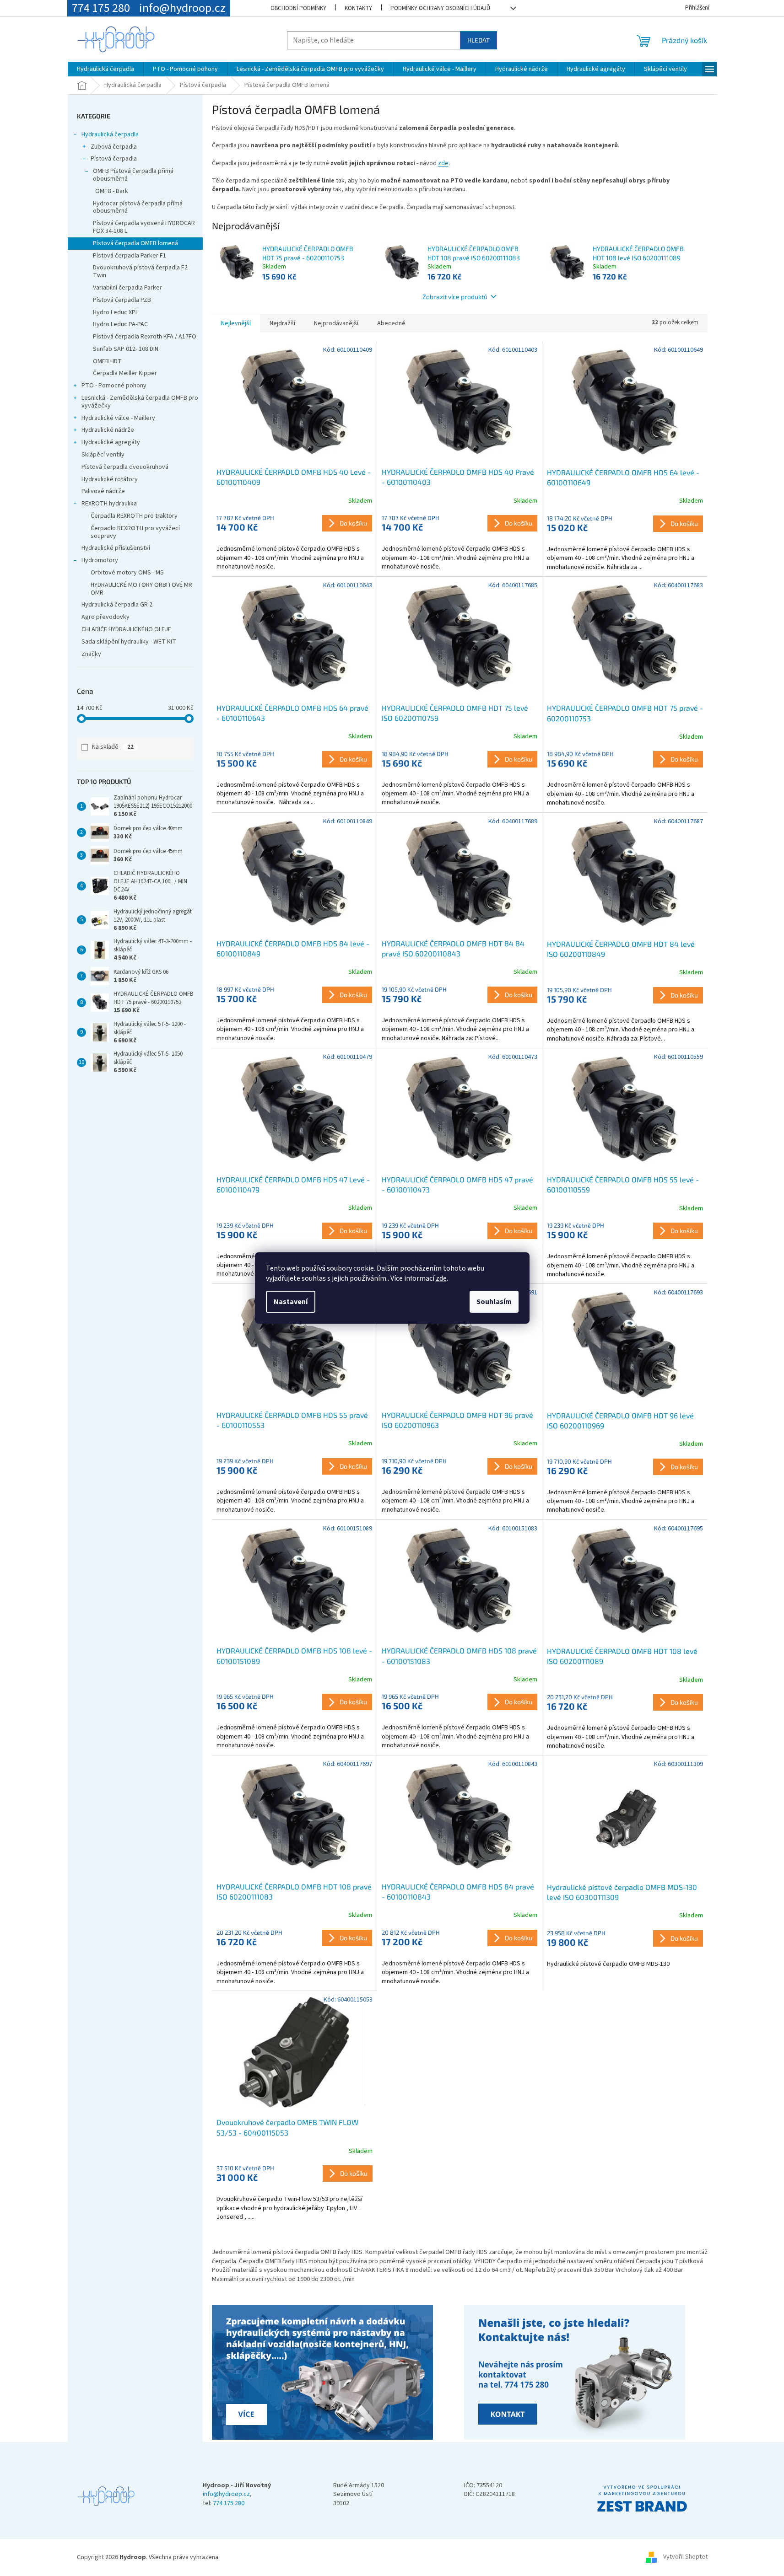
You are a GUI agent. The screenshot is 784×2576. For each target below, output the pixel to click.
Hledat (479, 40)
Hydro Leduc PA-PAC (120, 324)
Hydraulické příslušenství (116, 548)
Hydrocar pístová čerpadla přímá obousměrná (138, 207)
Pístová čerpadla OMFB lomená (135, 243)
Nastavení (291, 1302)
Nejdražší (282, 323)
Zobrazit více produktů (455, 297)
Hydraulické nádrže (108, 430)
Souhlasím (494, 1302)
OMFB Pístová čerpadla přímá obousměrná (133, 175)
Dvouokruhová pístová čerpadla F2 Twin (140, 271)
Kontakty (358, 8)
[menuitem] (105, 69)
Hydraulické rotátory (110, 479)
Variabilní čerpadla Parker (127, 288)
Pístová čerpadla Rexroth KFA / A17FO (145, 337)
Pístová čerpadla (114, 159)
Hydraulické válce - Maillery (118, 418)
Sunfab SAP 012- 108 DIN (126, 349)
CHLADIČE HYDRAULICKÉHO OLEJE (126, 629)
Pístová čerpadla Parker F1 (130, 256)
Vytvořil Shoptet (685, 2557)
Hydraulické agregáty (111, 442)
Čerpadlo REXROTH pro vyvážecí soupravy (135, 532)
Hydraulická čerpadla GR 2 (117, 605)
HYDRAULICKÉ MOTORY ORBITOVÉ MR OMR (141, 589)
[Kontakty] (324, 2373)
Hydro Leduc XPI (115, 312)
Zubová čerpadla (114, 147)
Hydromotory (100, 560)
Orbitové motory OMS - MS (127, 573)
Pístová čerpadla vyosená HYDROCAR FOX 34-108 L (144, 227)
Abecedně (391, 323)
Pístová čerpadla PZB (122, 300)
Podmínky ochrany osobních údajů (440, 8)
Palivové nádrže (103, 491)
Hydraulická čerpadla (110, 134)
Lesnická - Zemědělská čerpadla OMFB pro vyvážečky (140, 402)
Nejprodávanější (336, 323)
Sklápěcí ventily (103, 455)
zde (441, 1278)
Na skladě (113, 747)
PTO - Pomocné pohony (114, 386)
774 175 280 (229, 2504)
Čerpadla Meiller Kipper (125, 373)
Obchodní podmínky (298, 8)
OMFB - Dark (112, 191)
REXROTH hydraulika (109, 504)
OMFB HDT (107, 361)
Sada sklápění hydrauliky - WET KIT (129, 642)
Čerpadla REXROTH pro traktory (134, 516)
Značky (91, 654)
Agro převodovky (105, 617)
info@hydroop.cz (226, 2494)
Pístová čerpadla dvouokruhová (125, 467)
